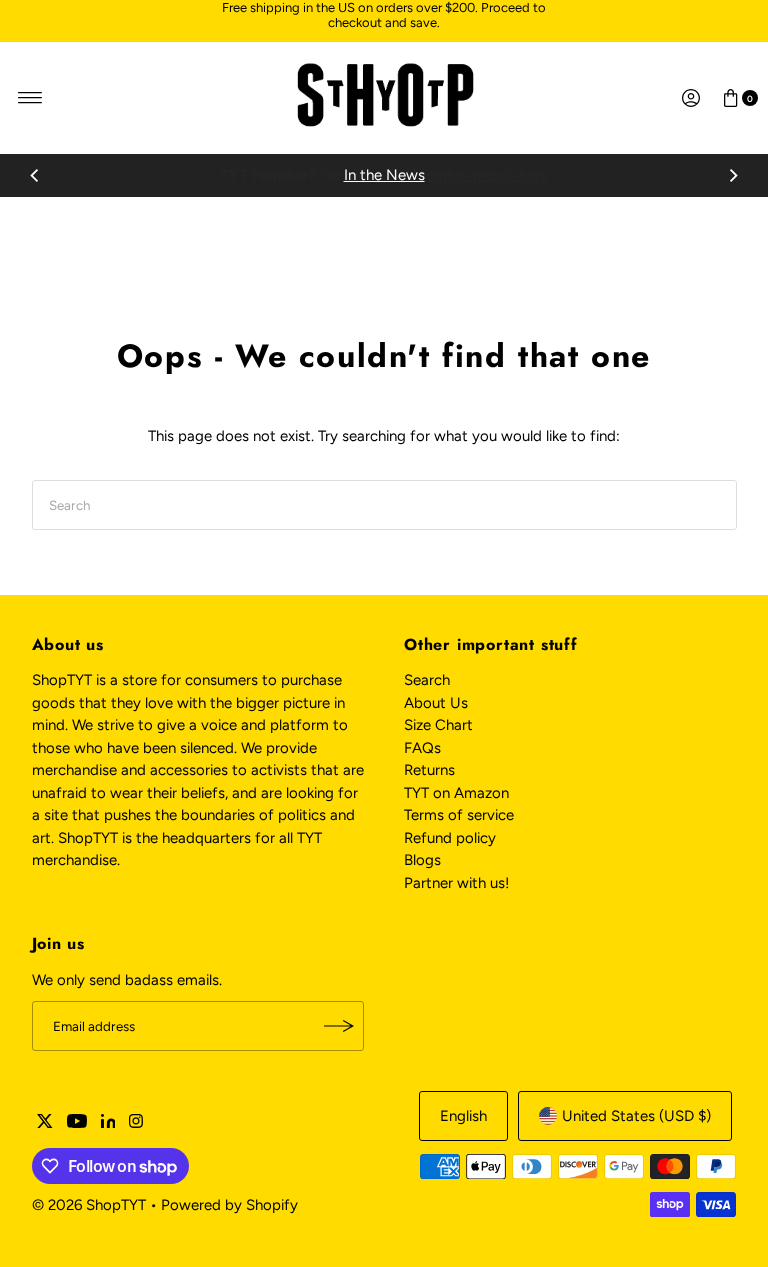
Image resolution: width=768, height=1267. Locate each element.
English (463, 1116)
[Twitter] (45, 1123)
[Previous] (35, 176)
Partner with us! (456, 883)
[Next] (733, 176)
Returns (429, 770)
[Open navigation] (30, 98)
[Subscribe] (339, 1026)
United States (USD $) (636, 1116)
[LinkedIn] (108, 1123)
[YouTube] (77, 1123)
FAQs (422, 748)
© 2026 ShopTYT (89, 1205)
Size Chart (438, 725)
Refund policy (450, 838)
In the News (384, 175)
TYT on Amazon (456, 793)
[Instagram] (136, 1123)
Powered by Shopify (229, 1205)
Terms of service (459, 815)
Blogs (422, 860)
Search (427, 680)
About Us (436, 703)
